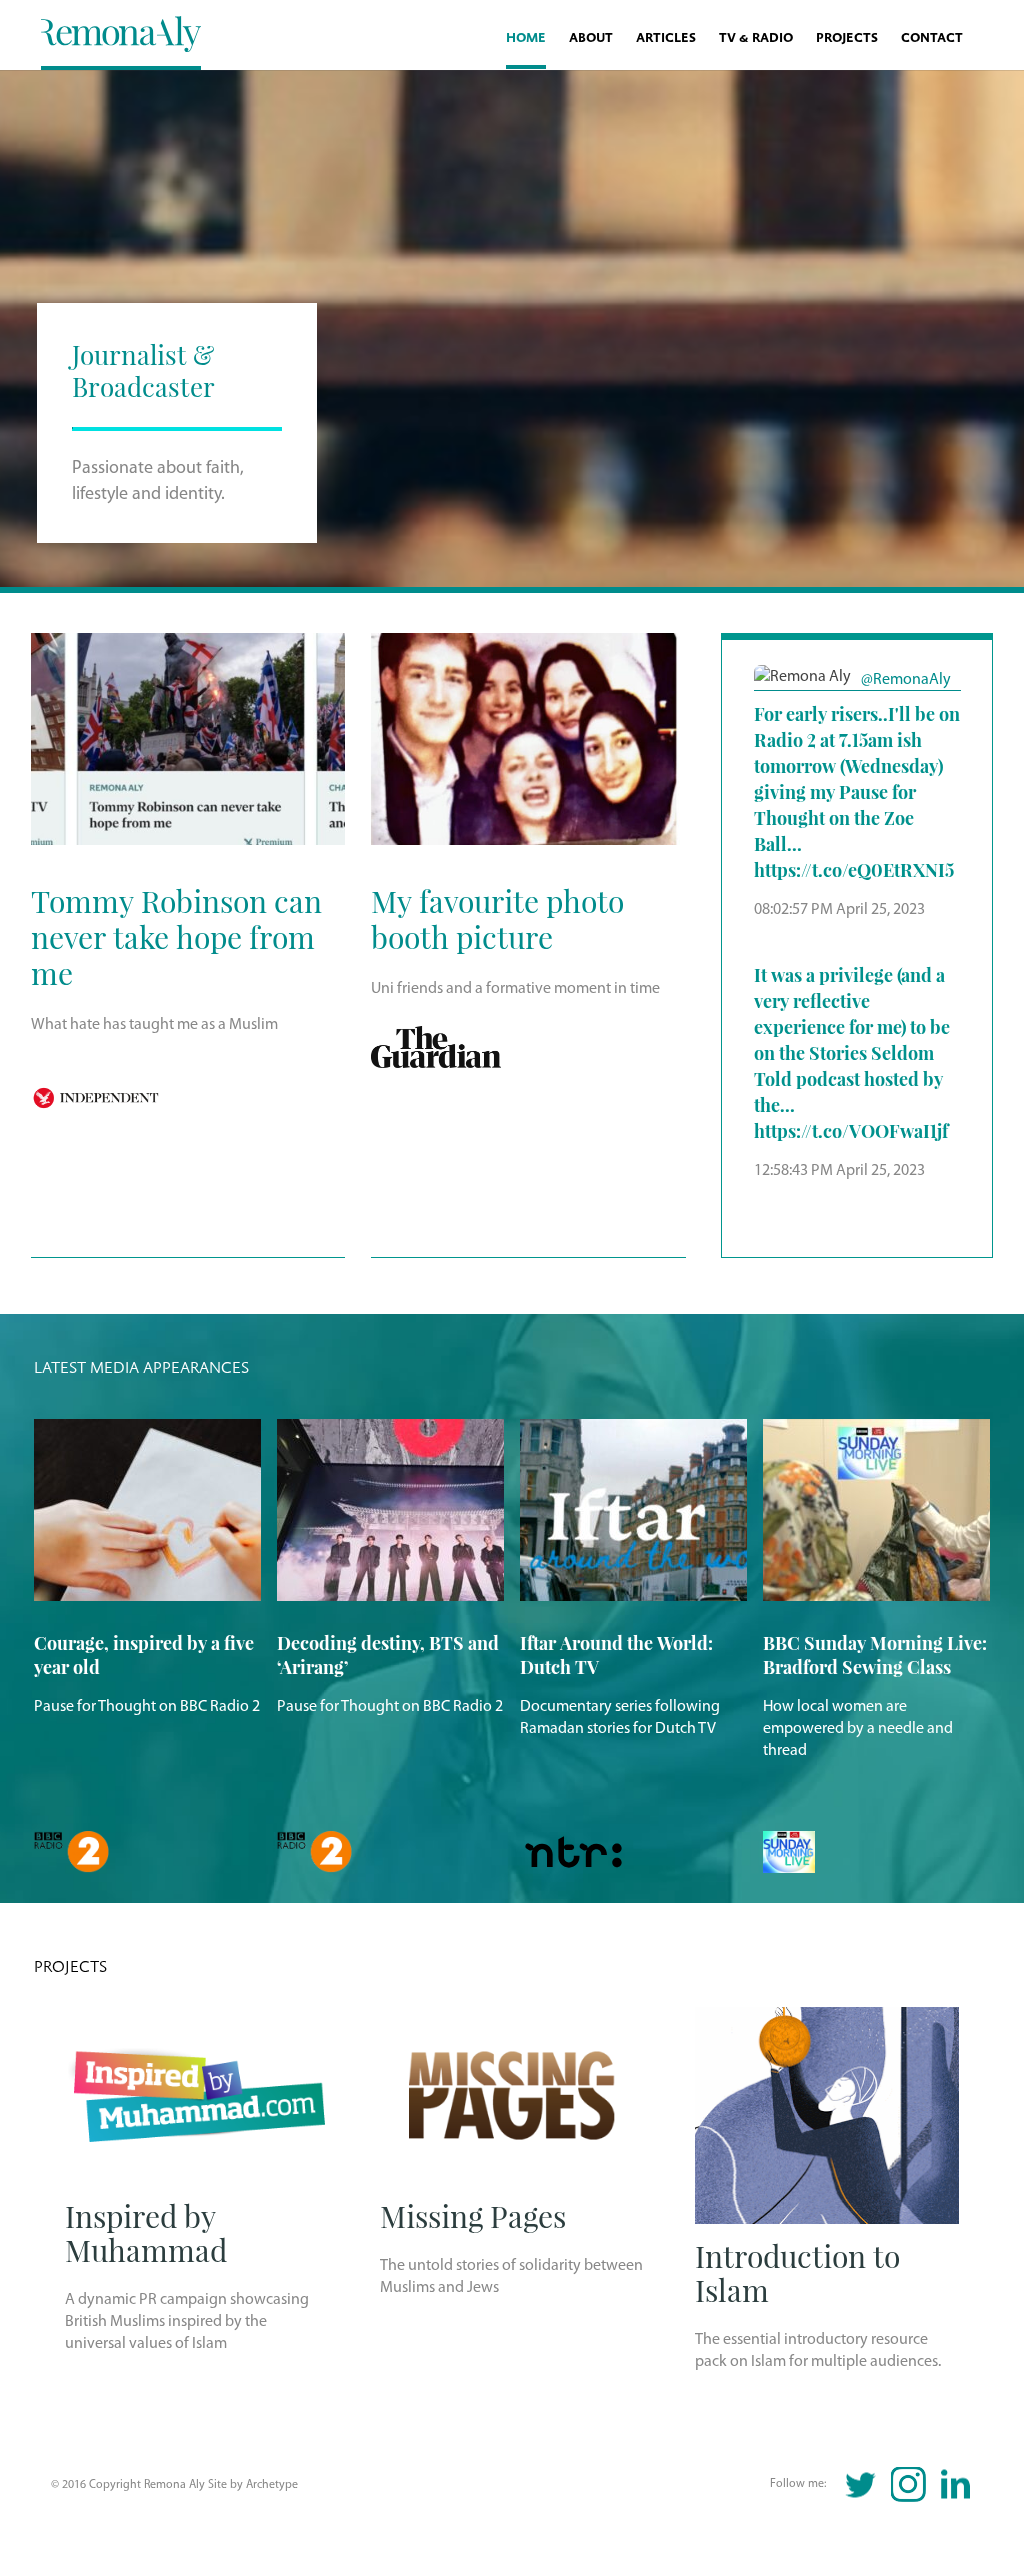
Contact (932, 38)
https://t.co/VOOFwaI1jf (851, 1130)
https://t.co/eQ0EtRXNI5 (854, 869)
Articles (666, 38)
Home (526, 38)
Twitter (861, 2484)
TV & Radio (756, 38)
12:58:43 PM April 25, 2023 (839, 1171)
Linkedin (955, 2484)
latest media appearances (141, 1368)
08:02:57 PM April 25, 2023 (839, 910)
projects (70, 1967)
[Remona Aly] (121, 33)
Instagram (908, 2484)
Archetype (272, 2485)
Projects (847, 38)
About (591, 38)
